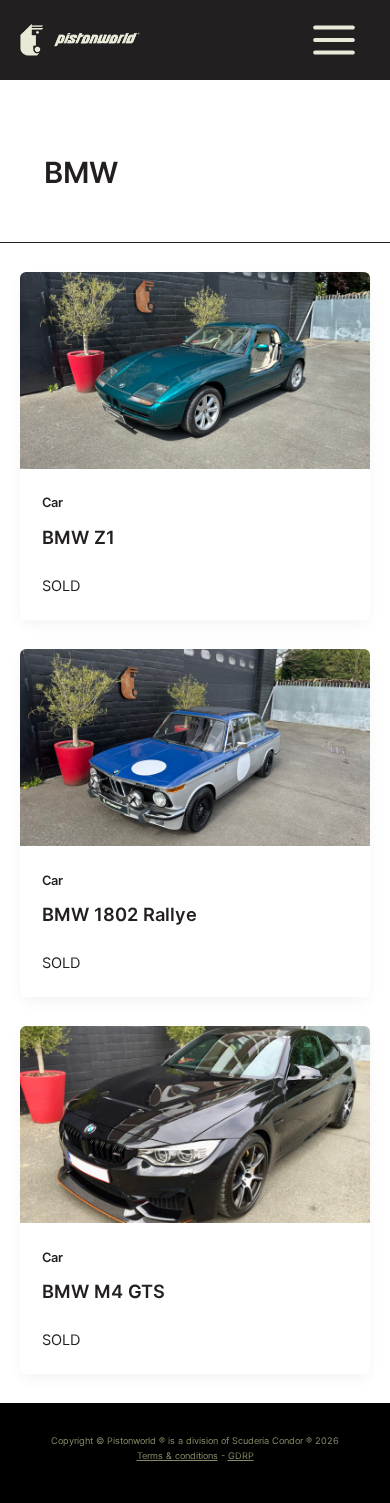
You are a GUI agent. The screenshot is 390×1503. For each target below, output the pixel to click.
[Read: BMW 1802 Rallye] (195, 747)
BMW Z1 (78, 537)
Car (52, 502)
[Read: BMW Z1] (195, 370)
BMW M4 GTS (103, 1291)
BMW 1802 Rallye (119, 914)
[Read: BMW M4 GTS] (195, 1124)
